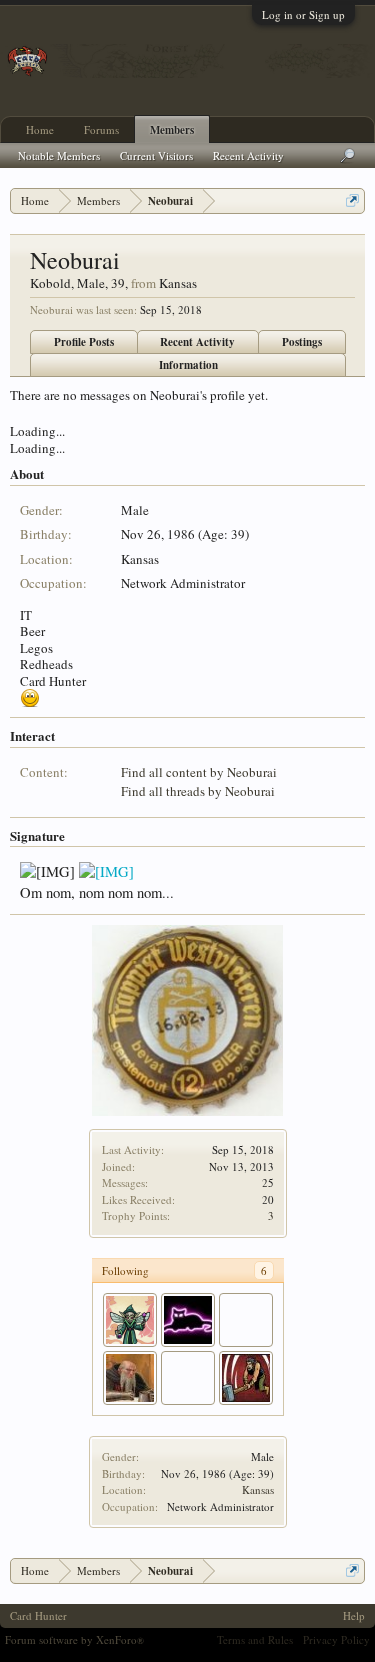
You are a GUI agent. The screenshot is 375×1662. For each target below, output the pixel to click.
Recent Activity (197, 342)
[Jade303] (246, 1378)
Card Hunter (38, 1615)
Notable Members (59, 155)
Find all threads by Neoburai (198, 791)
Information (188, 365)
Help (354, 1615)
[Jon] (246, 1320)
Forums (101, 129)
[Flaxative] (130, 1320)
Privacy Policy (336, 1639)
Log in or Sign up (303, 14)
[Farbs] (188, 1378)
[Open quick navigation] (352, 200)
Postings (302, 342)
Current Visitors (156, 155)
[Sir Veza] (130, 1378)
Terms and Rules (255, 1639)
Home (40, 129)
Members (172, 130)
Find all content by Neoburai (199, 772)
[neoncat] (188, 1320)
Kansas (258, 1489)
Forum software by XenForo (74, 1639)
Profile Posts (84, 342)
